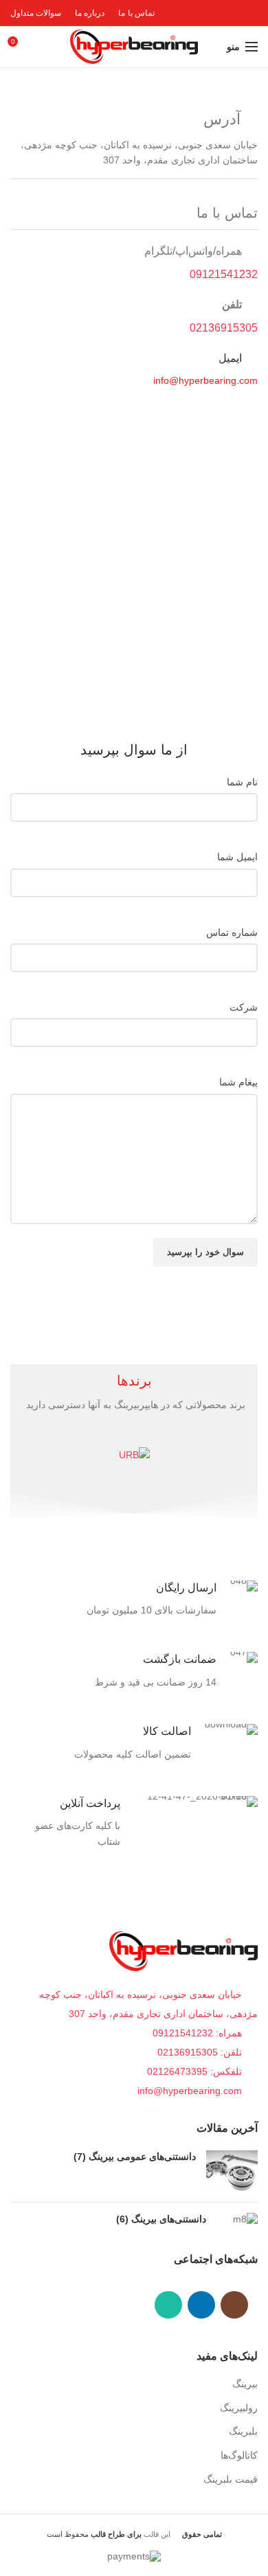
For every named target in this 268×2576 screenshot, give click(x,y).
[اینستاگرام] (234, 2305)
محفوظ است (94, 2534)
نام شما (242, 782)
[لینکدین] (201, 2305)
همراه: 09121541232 (197, 2033)
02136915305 (224, 328)
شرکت (244, 1007)
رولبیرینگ (239, 2408)
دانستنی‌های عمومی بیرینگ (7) (135, 2157)
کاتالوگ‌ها (239, 2455)
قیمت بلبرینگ (231, 2479)
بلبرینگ (243, 2431)
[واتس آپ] (168, 2305)
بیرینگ (245, 2384)
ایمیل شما (237, 857)
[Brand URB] (134, 1454)
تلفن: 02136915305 (201, 2052)
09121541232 (224, 274)
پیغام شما (238, 1082)
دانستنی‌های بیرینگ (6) (161, 2219)
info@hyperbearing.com (191, 2091)
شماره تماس (232, 932)
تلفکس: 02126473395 (196, 2071)
